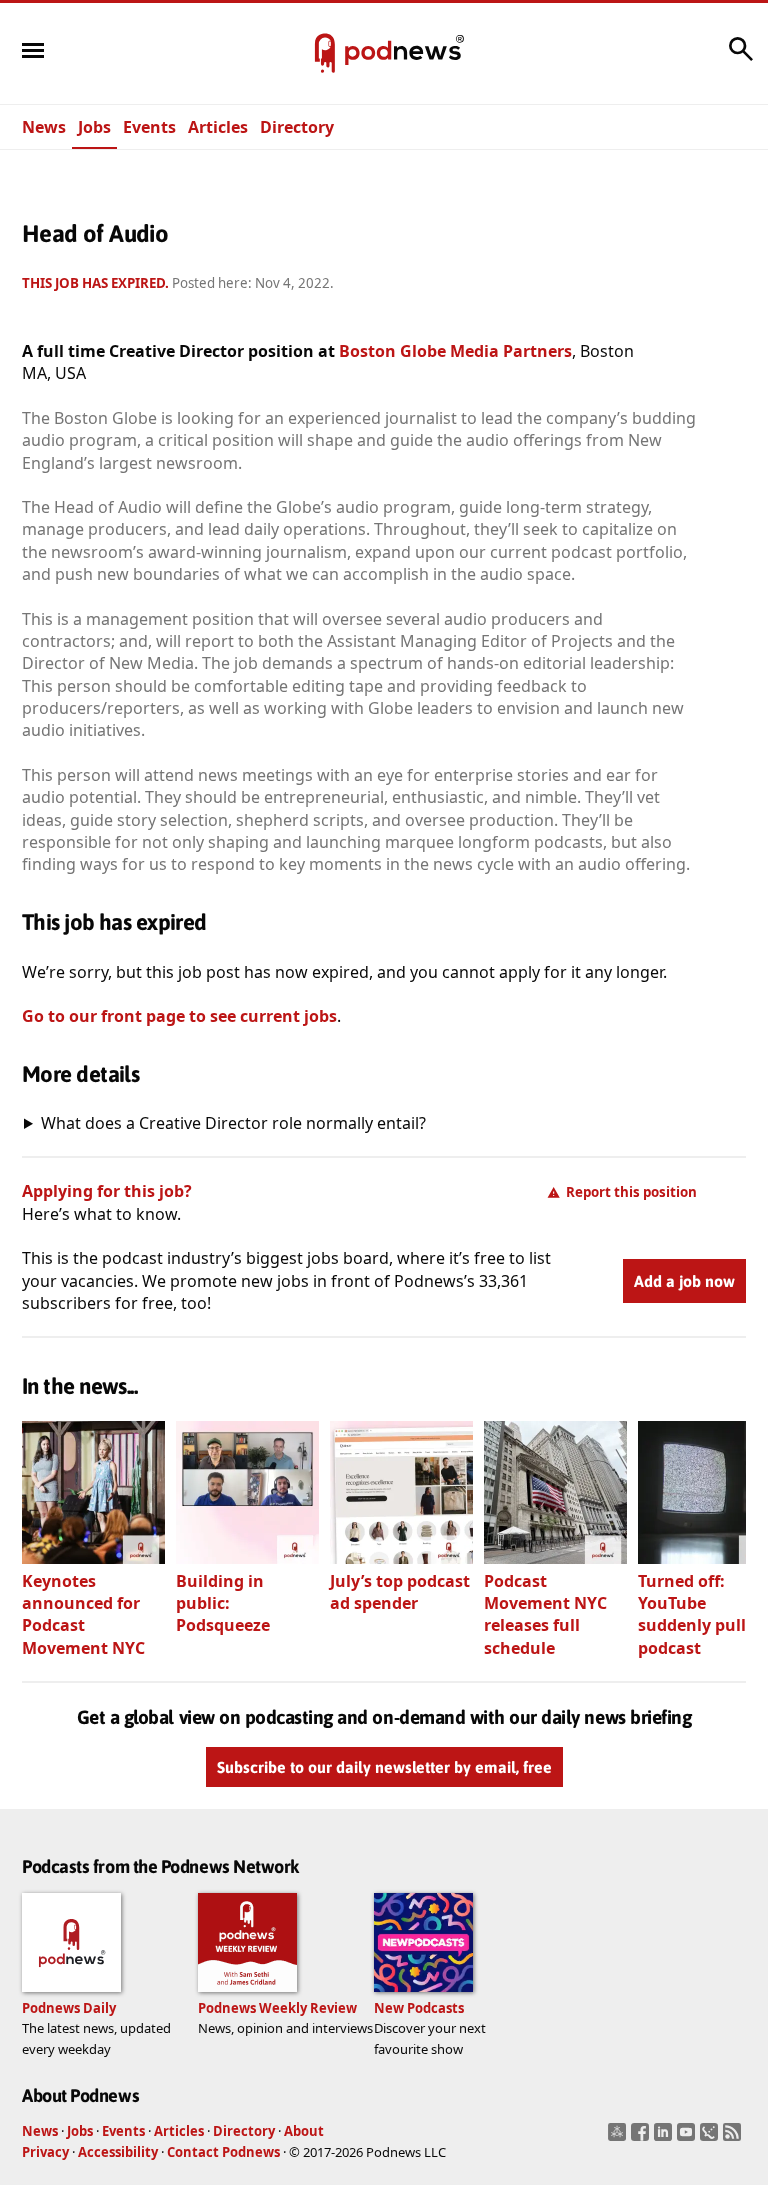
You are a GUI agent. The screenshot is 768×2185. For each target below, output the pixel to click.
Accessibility (118, 2152)
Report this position (631, 1192)
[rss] (734, 2138)
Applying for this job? (107, 1191)
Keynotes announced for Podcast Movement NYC (83, 1614)
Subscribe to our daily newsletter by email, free (384, 1767)
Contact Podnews (223, 2152)
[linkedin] (665, 2138)
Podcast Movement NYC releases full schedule (545, 1614)
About (304, 2131)
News (44, 127)
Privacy (45, 2152)
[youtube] (688, 2138)
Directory (297, 127)
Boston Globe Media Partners (455, 351)
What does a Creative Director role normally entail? (233, 1123)
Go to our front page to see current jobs (179, 1016)
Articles (218, 127)
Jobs (94, 127)
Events (149, 127)
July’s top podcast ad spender (400, 1592)
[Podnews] (325, 54)
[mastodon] (619, 2138)
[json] (711, 2138)
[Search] (741, 59)
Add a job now (684, 1281)
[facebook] (642, 2138)
